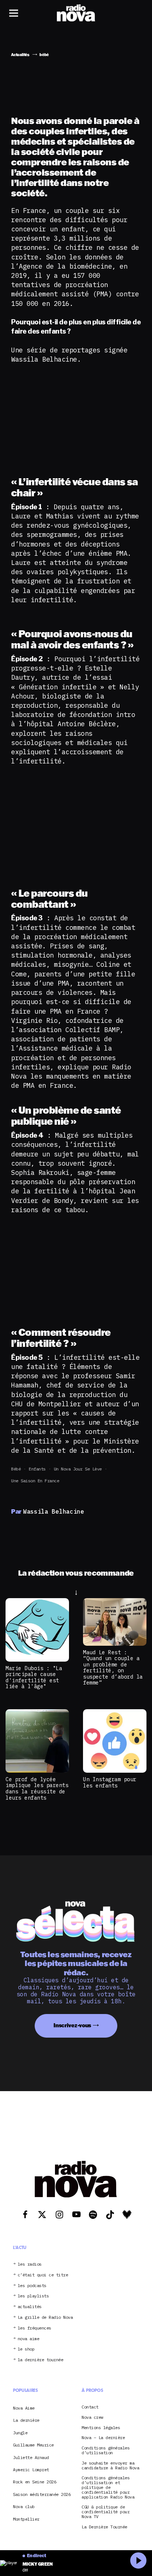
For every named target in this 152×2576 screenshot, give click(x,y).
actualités (30, 2307)
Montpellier (26, 2519)
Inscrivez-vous (72, 2025)
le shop (26, 2349)
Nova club (24, 2506)
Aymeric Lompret (31, 2470)
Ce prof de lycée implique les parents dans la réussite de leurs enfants (37, 1788)
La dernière (26, 2420)
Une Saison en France (35, 1481)
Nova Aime (24, 2408)
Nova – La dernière (103, 2438)
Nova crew (92, 2418)
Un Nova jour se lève (78, 1469)
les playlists (33, 2296)
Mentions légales (101, 2428)
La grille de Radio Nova (45, 2318)
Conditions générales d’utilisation (106, 2451)
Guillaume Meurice (33, 2445)
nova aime (29, 2339)
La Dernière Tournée (104, 2527)
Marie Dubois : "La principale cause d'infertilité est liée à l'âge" (34, 1677)
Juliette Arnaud (31, 2457)
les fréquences (34, 2328)
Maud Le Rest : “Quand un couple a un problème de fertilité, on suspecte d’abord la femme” (113, 1668)
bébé (16, 1469)
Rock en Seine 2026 (34, 2482)
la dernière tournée (41, 2360)
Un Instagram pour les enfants (110, 1782)
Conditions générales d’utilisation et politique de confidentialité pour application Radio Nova (108, 2487)
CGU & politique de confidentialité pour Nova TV (106, 2512)
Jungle (20, 2433)
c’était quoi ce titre (43, 2275)
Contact (90, 2407)
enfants (37, 1469)
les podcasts (32, 2286)
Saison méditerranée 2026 (42, 2494)
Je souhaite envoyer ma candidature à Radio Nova (110, 2466)
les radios (30, 2264)
